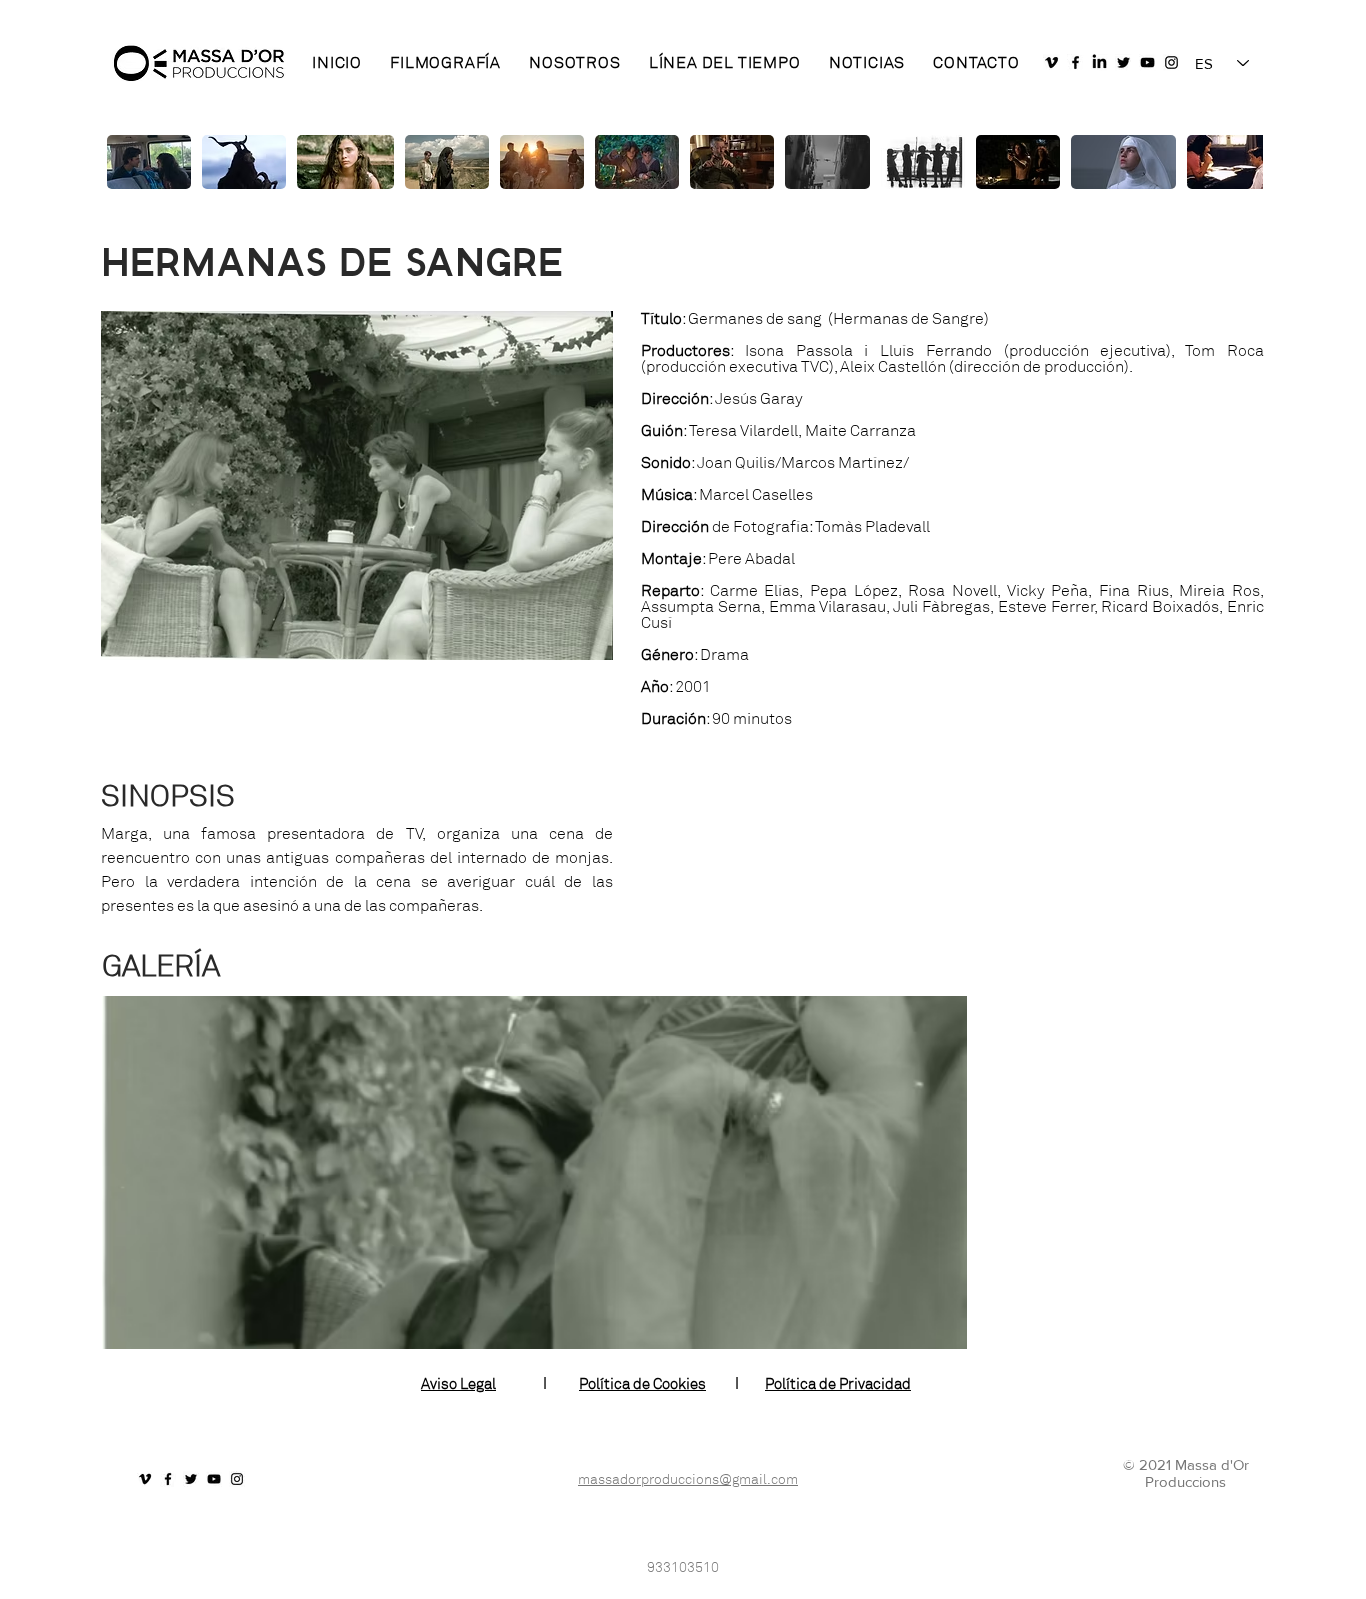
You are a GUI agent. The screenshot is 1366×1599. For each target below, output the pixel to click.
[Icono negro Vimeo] (1051, 62)
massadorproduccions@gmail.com (688, 1479)
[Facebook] (1075, 62)
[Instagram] (1171, 62)
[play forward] (1238, 162)
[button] (534, 1172)
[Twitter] (1123, 62)
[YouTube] (1147, 62)
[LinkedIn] (1099, 62)
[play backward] (129, 162)
